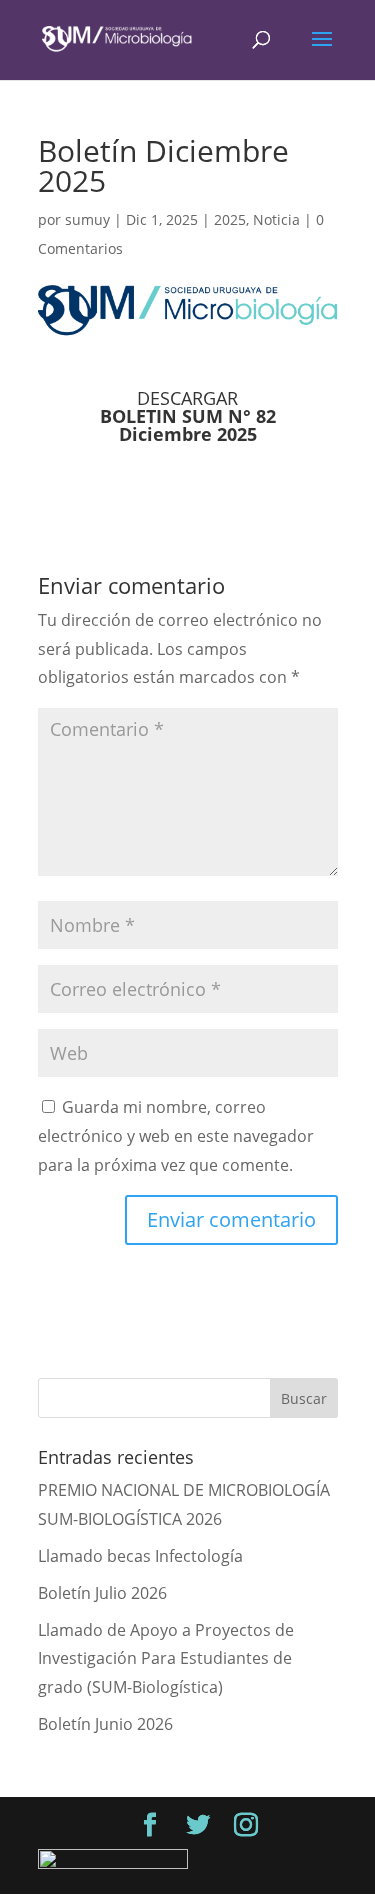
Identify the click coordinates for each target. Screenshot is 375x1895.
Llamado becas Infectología (140, 1556)
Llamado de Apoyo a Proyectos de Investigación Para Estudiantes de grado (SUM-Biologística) (166, 1659)
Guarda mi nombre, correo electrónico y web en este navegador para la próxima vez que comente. (176, 1136)
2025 (230, 219)
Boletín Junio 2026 (105, 1724)
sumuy (87, 219)
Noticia (276, 219)
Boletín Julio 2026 (102, 1593)
